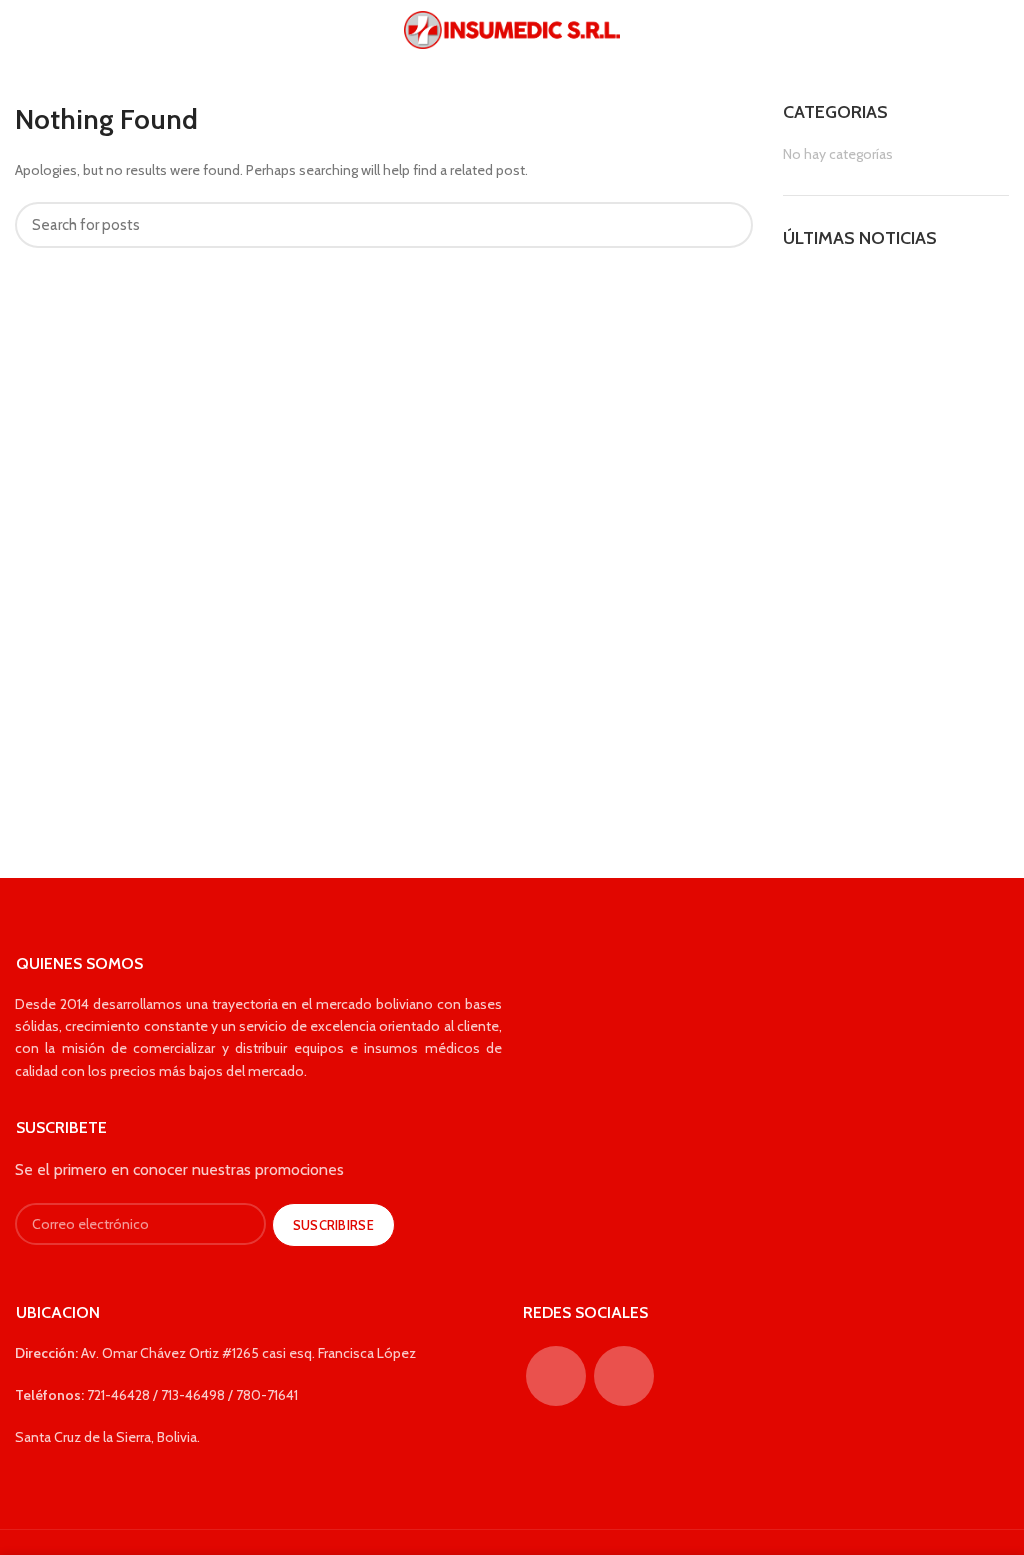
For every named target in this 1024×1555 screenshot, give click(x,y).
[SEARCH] (726, 225)
